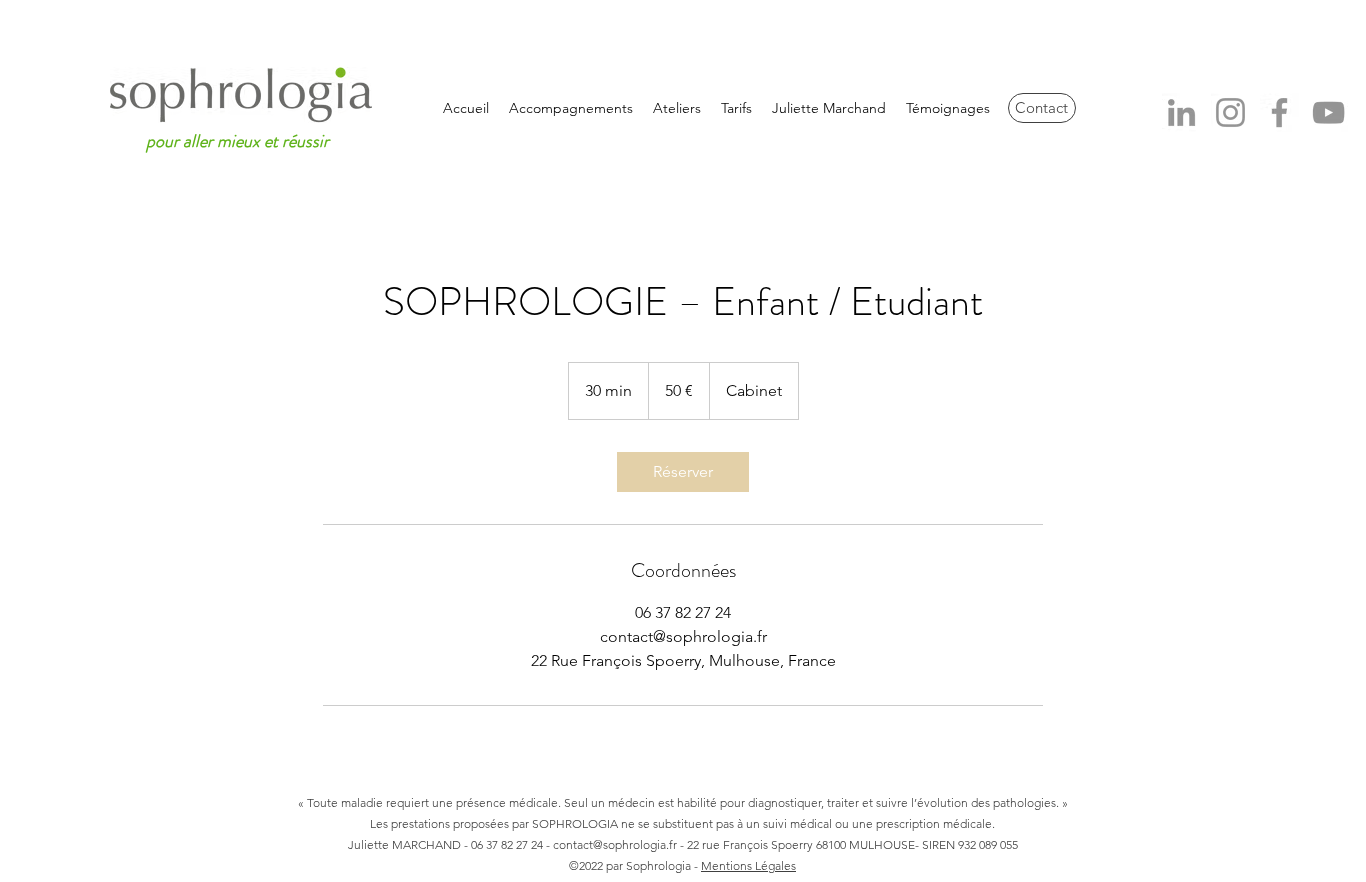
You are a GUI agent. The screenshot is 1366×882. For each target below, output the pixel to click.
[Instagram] (1230, 112)
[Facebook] (1279, 112)
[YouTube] (1328, 112)
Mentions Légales (748, 865)
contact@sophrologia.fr (615, 844)
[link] (683, 472)
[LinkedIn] (1181, 112)
